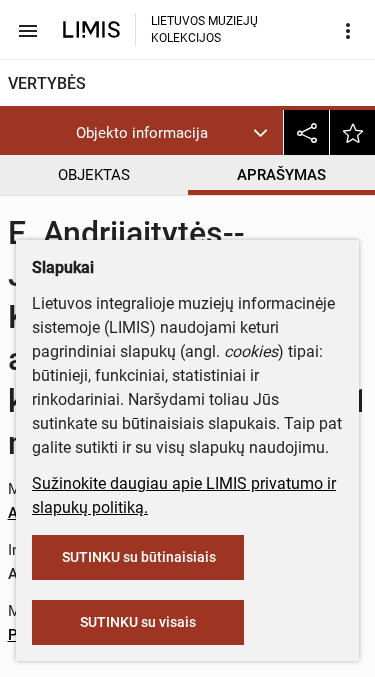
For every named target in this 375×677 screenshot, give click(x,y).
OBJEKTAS (94, 175)
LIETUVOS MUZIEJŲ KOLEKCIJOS (204, 29)
